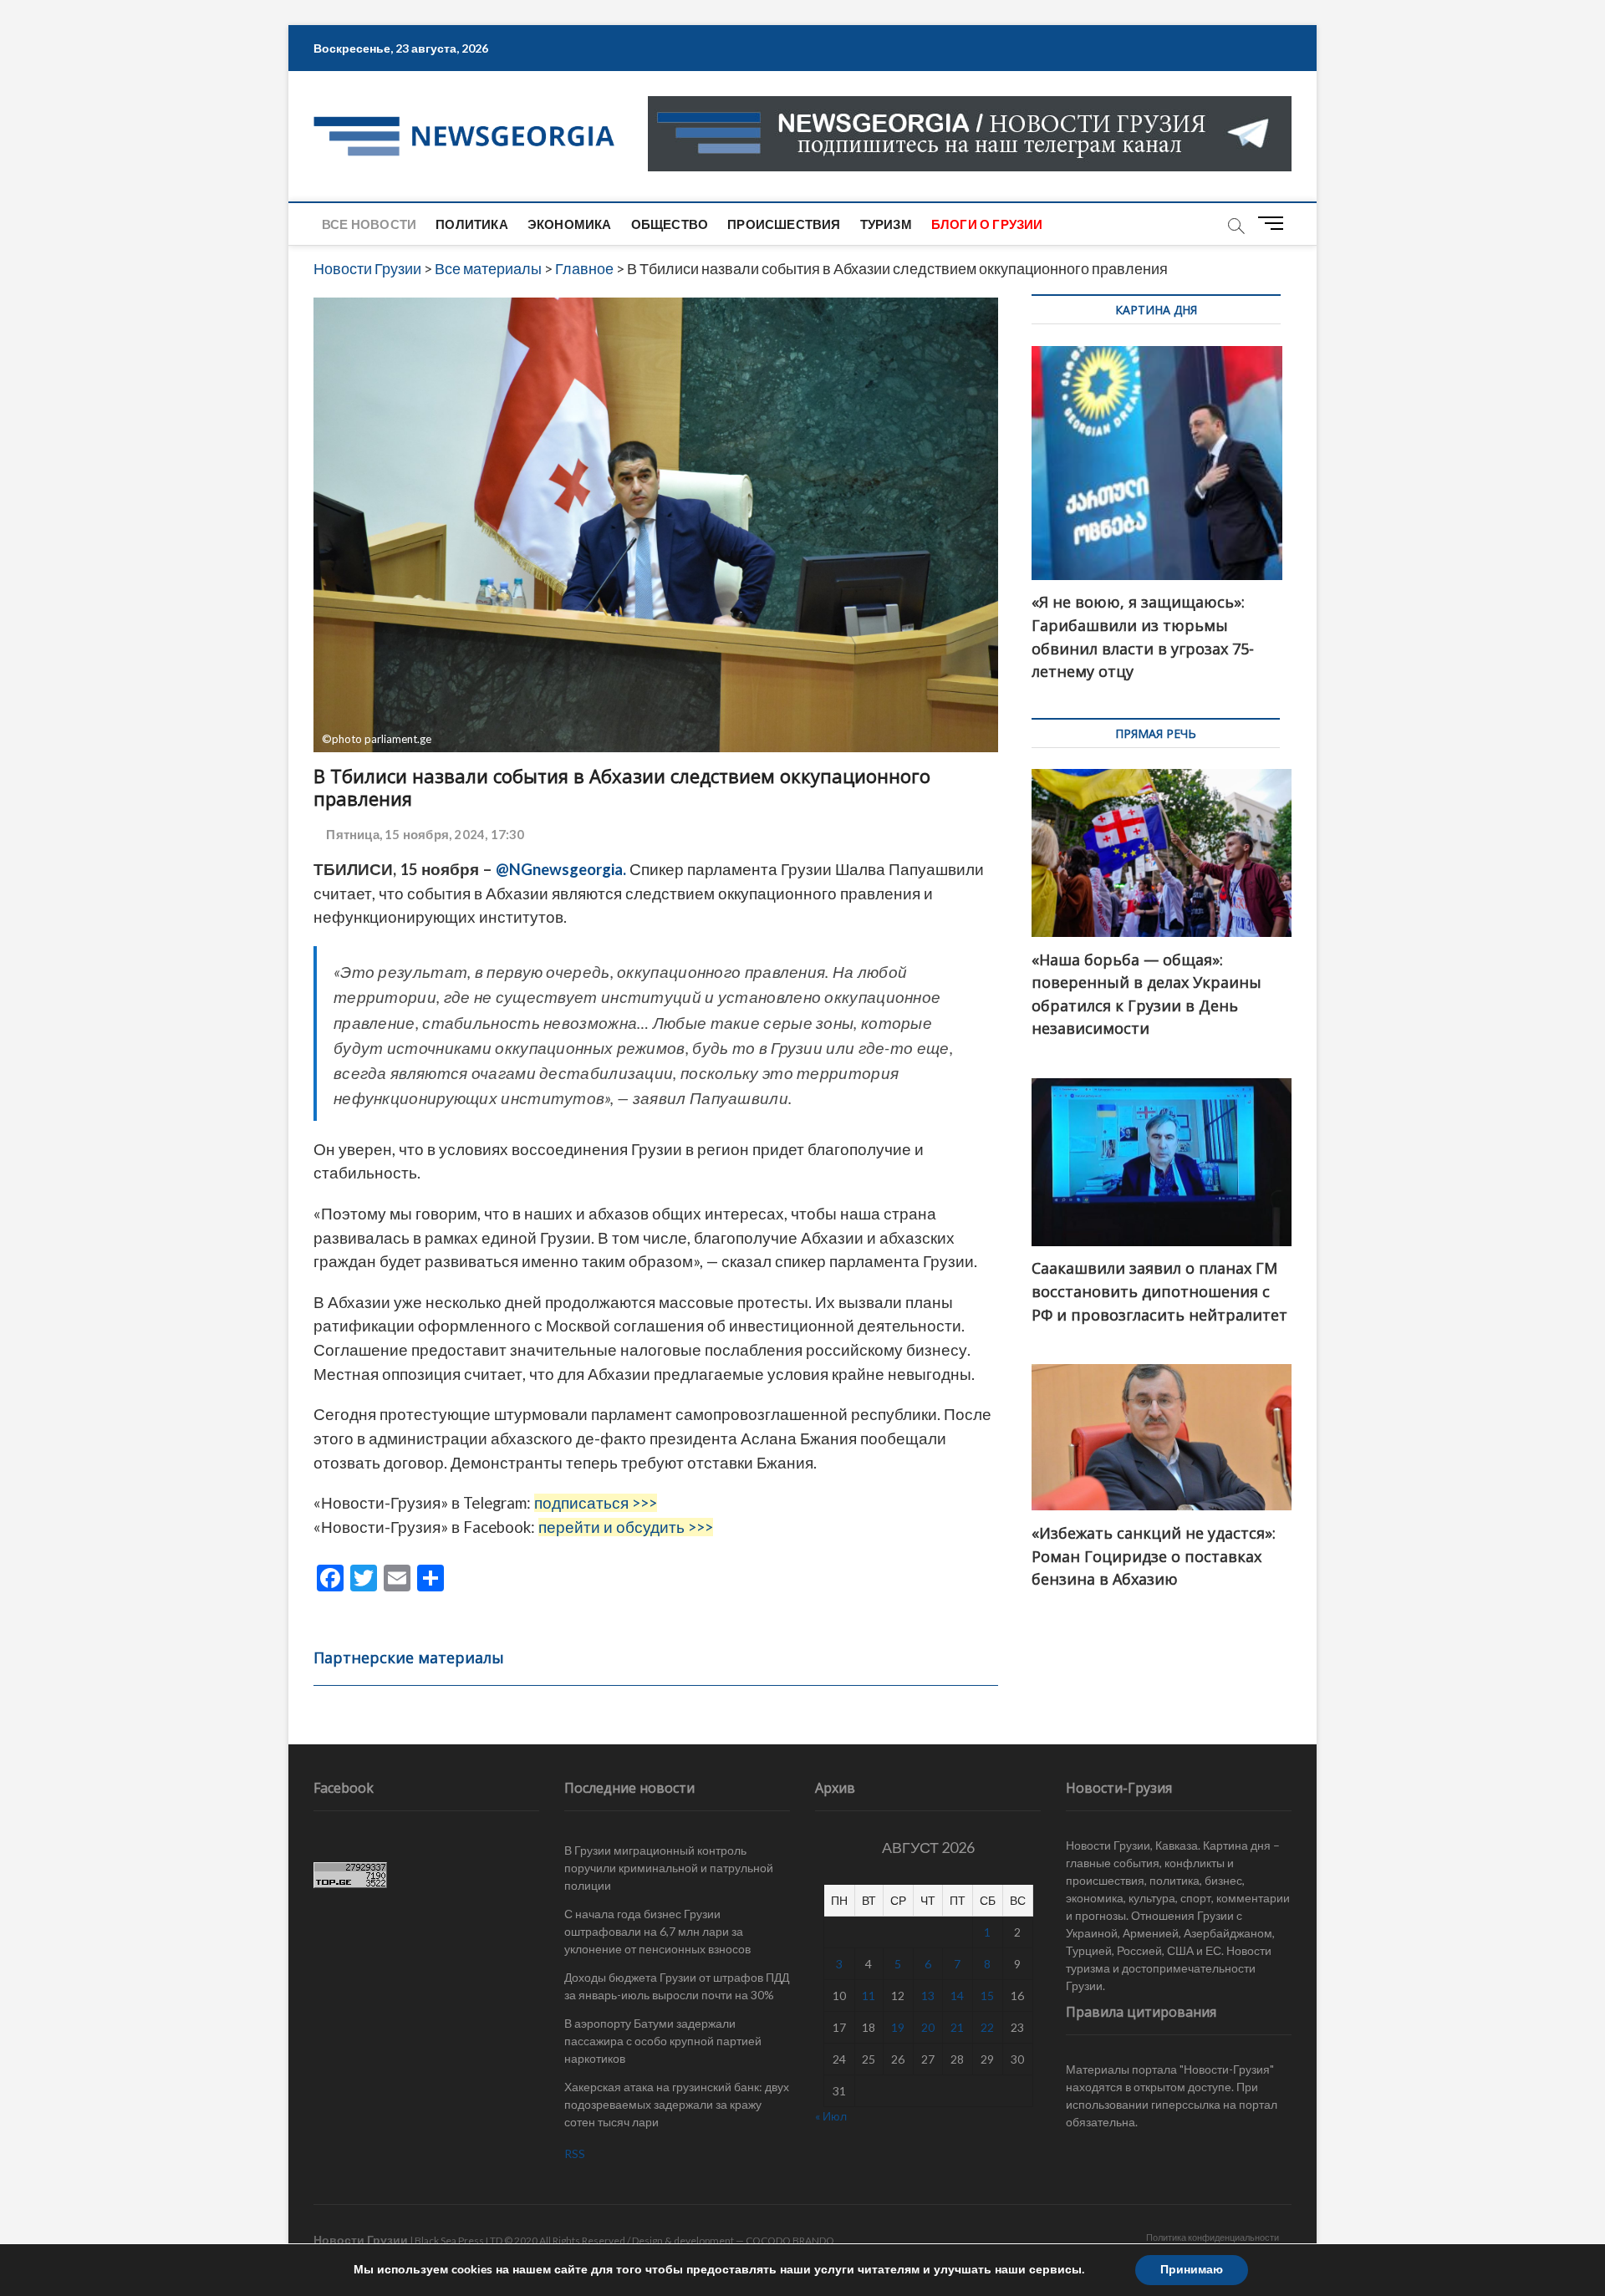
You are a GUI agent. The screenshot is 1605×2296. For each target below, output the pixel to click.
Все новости (369, 224)
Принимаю (1192, 2270)
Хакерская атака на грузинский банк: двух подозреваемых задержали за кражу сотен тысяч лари (677, 2104)
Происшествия (784, 224)
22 (987, 2027)
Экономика (570, 224)
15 (987, 1996)
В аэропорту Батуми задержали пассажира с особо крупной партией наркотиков (663, 2041)
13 (928, 1996)
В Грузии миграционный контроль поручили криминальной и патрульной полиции (669, 1868)
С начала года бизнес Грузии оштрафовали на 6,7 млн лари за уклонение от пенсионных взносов (657, 1931)
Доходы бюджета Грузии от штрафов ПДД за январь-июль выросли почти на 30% (677, 1986)
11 (869, 1996)
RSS (575, 2153)
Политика (472, 224)
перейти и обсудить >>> (626, 1527)
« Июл (831, 2116)
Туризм (886, 224)
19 (898, 2027)
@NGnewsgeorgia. (561, 869)
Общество (670, 224)
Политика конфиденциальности (1213, 2237)
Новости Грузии (361, 2240)
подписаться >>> (596, 1503)
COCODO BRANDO (790, 2240)
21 (957, 2027)
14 (957, 1996)
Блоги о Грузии (987, 224)
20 (928, 2027)
